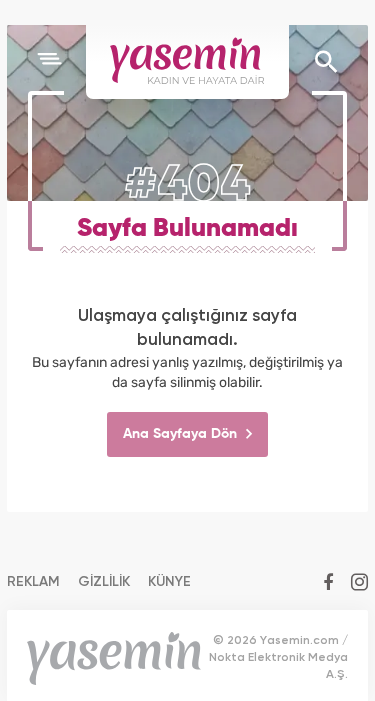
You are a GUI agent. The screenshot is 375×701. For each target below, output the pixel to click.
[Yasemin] (187, 62)
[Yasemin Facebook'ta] (328, 584)
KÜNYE (169, 582)
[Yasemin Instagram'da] (359, 584)
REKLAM (33, 582)
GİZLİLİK (104, 582)
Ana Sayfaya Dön (182, 434)
